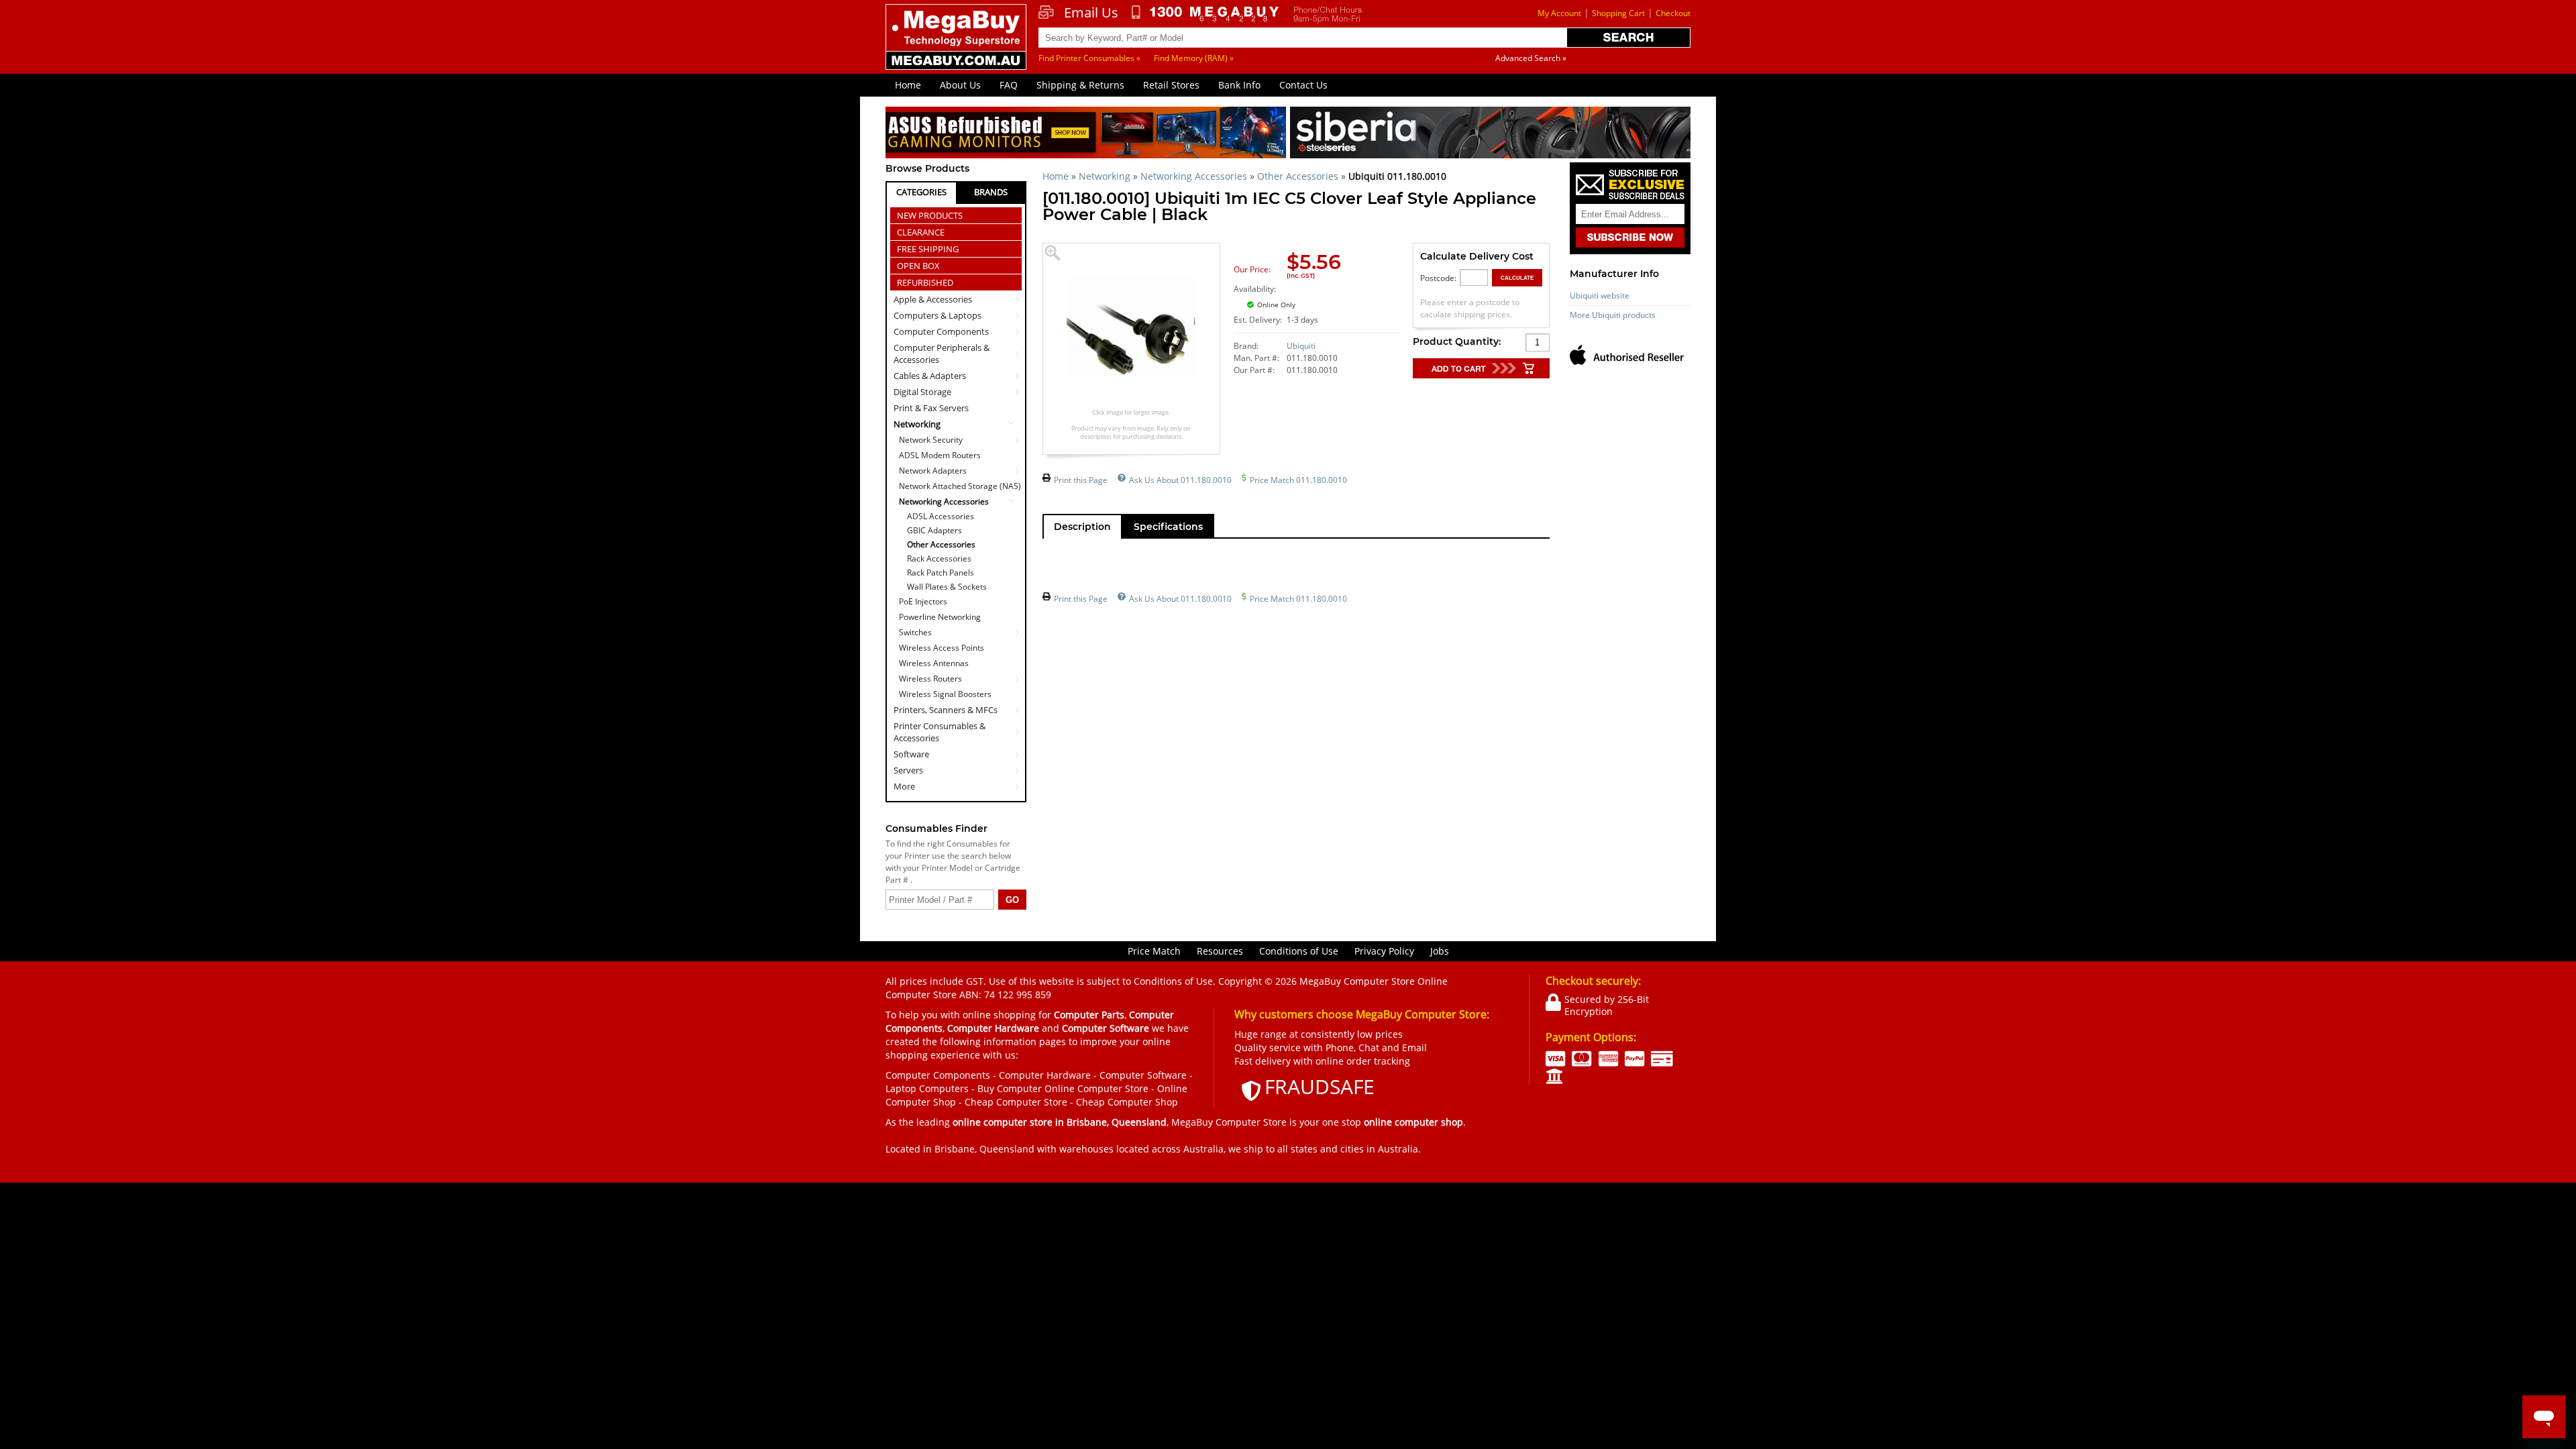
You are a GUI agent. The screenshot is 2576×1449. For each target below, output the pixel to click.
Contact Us (1303, 85)
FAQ (1009, 85)
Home (908, 85)
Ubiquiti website (1600, 296)
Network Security (931, 440)
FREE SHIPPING (928, 249)
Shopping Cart (1618, 13)
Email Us (1091, 13)
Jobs (1440, 951)
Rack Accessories (939, 559)
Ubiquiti (1301, 346)
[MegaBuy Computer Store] (958, 46)
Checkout (1673, 13)
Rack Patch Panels (941, 573)
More (904, 786)
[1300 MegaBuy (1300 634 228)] (1206, 14)
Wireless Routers (930, 679)
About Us (960, 85)
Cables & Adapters (930, 376)
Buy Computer (1010, 1088)
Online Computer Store (1096, 1088)
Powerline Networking (940, 617)
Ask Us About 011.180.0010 (1180, 480)
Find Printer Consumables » (1089, 58)
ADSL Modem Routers (940, 455)
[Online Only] (1331, 297)
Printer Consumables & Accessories (940, 732)
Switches (915, 632)
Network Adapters (933, 471)
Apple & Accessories (933, 299)
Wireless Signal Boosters (945, 694)
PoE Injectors (923, 601)
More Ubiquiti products (1613, 315)
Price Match (1154, 951)
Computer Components (941, 331)
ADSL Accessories (941, 517)
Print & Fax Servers (931, 408)
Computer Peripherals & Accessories (942, 354)
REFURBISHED (925, 282)
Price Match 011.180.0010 (1298, 480)
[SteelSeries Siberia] (1490, 135)
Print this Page (1081, 480)
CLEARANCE (921, 232)
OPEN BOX (918, 266)
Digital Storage (922, 392)
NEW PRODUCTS (930, 215)
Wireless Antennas (934, 663)
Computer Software (1143, 1075)
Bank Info (1239, 85)
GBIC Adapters (934, 531)
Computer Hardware (1045, 1075)
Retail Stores (1171, 85)
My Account (1559, 13)
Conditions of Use (1299, 951)
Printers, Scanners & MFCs (946, 710)
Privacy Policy (1384, 951)
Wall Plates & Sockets (947, 587)
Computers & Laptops (937, 315)
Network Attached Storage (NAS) (960, 486)
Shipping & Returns (1080, 85)
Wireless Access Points (942, 648)
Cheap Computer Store (1016, 1102)
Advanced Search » (1531, 58)
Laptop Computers (927, 1088)
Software (911, 754)
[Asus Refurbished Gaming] (1086, 135)
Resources (1220, 951)
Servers (908, 770)
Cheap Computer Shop (1127, 1102)
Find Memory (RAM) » (1194, 58)
